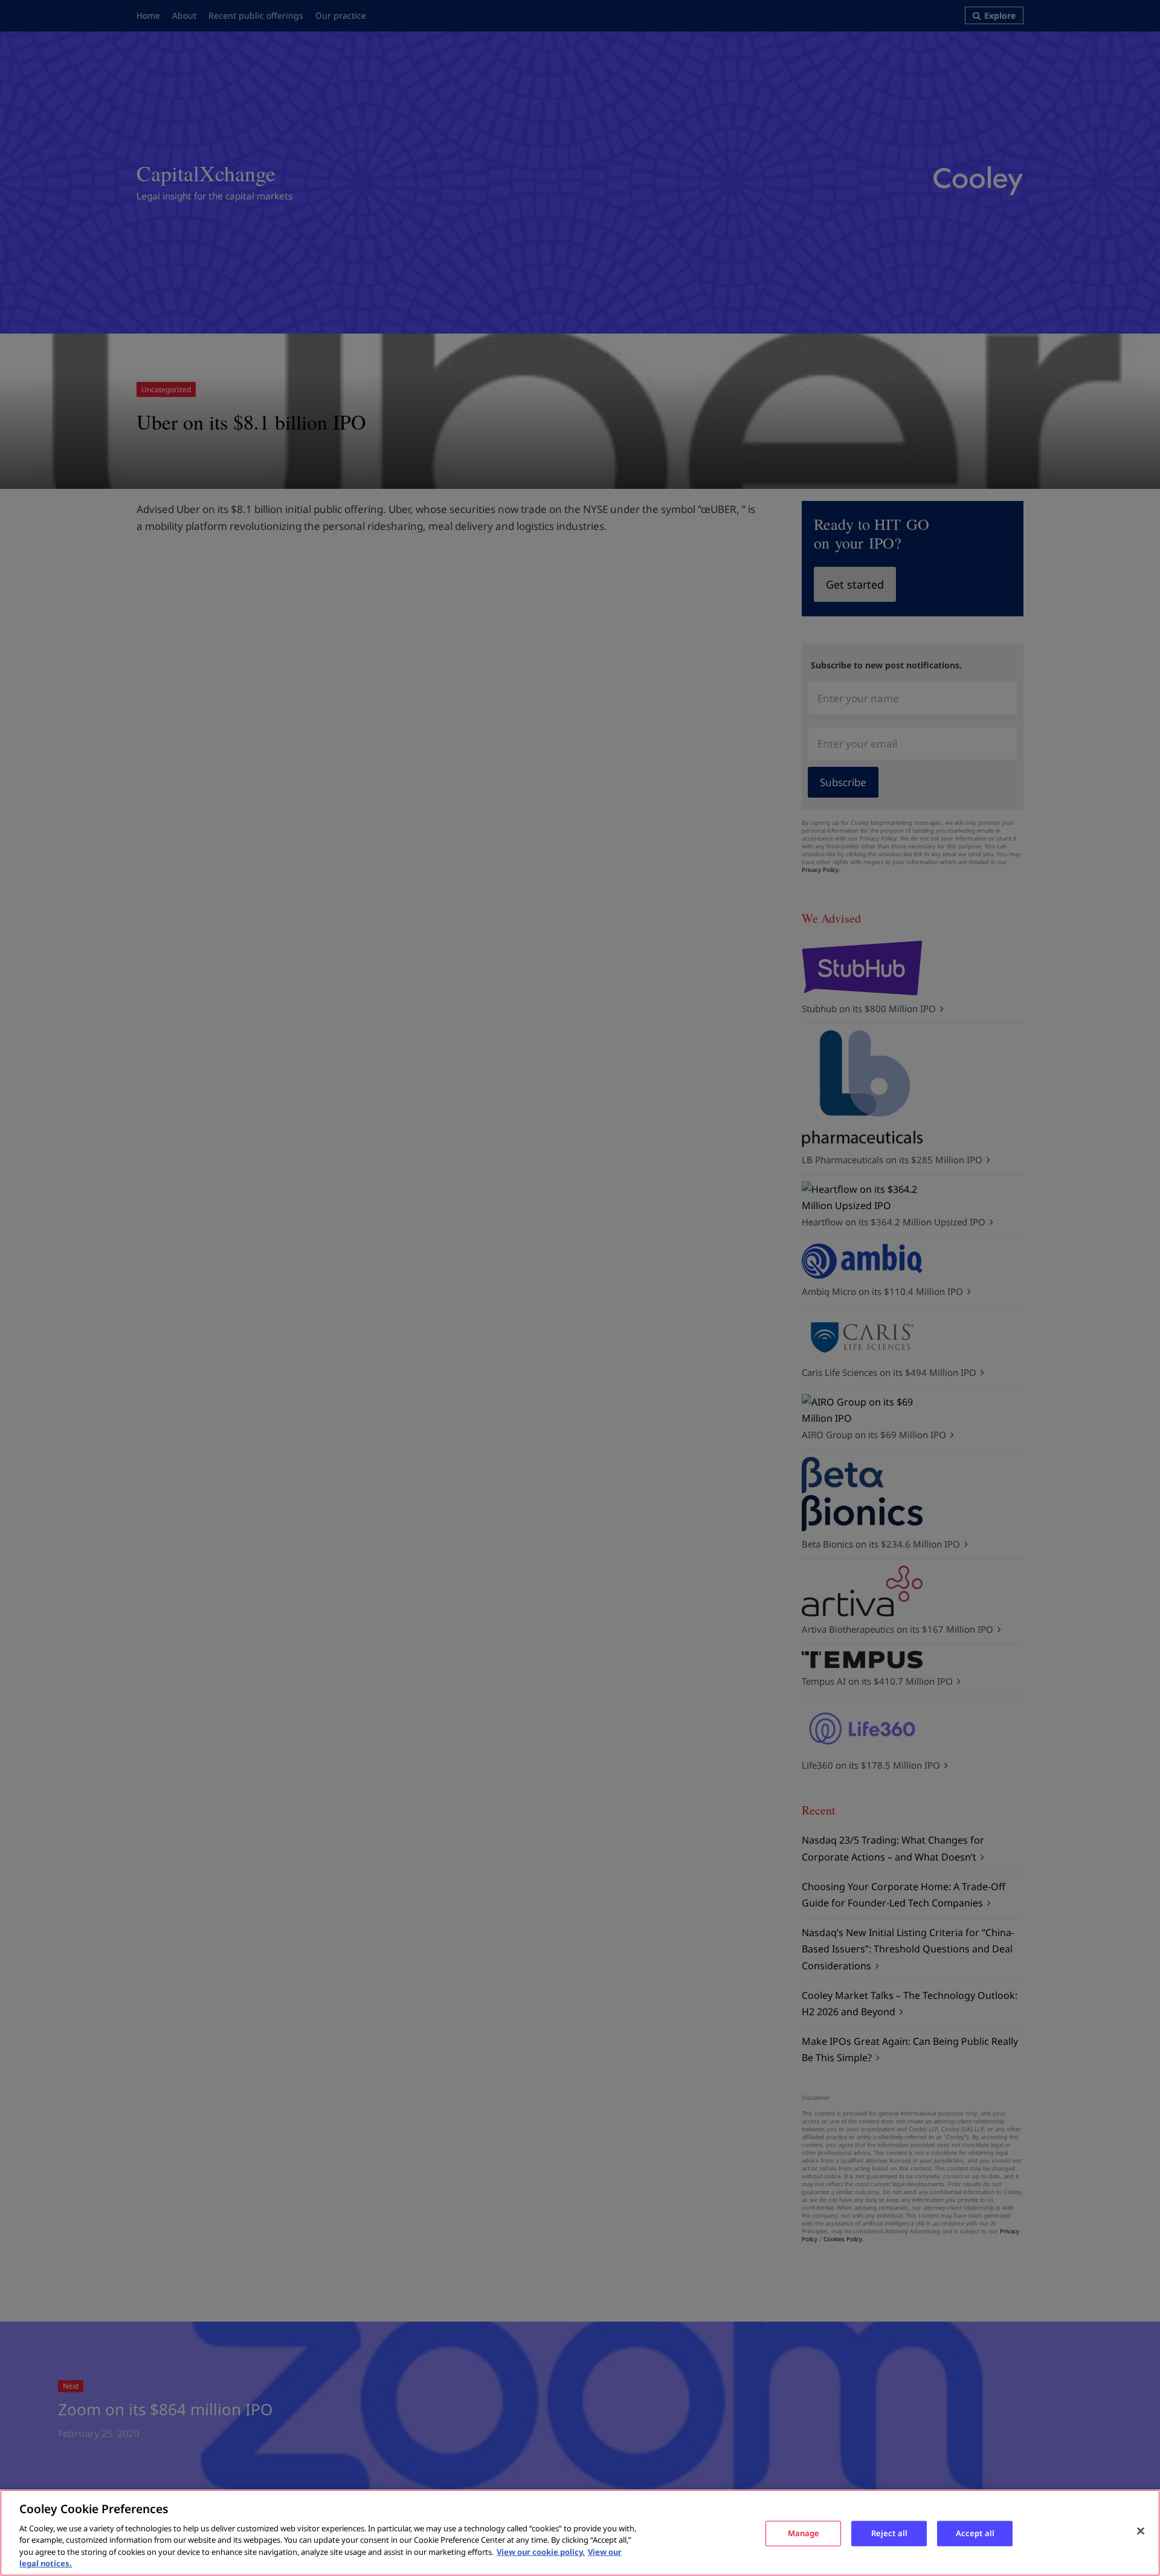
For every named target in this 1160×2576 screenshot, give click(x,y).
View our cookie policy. (541, 2552)
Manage (804, 2533)
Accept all (975, 2533)
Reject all (889, 2533)
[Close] (1141, 2531)
